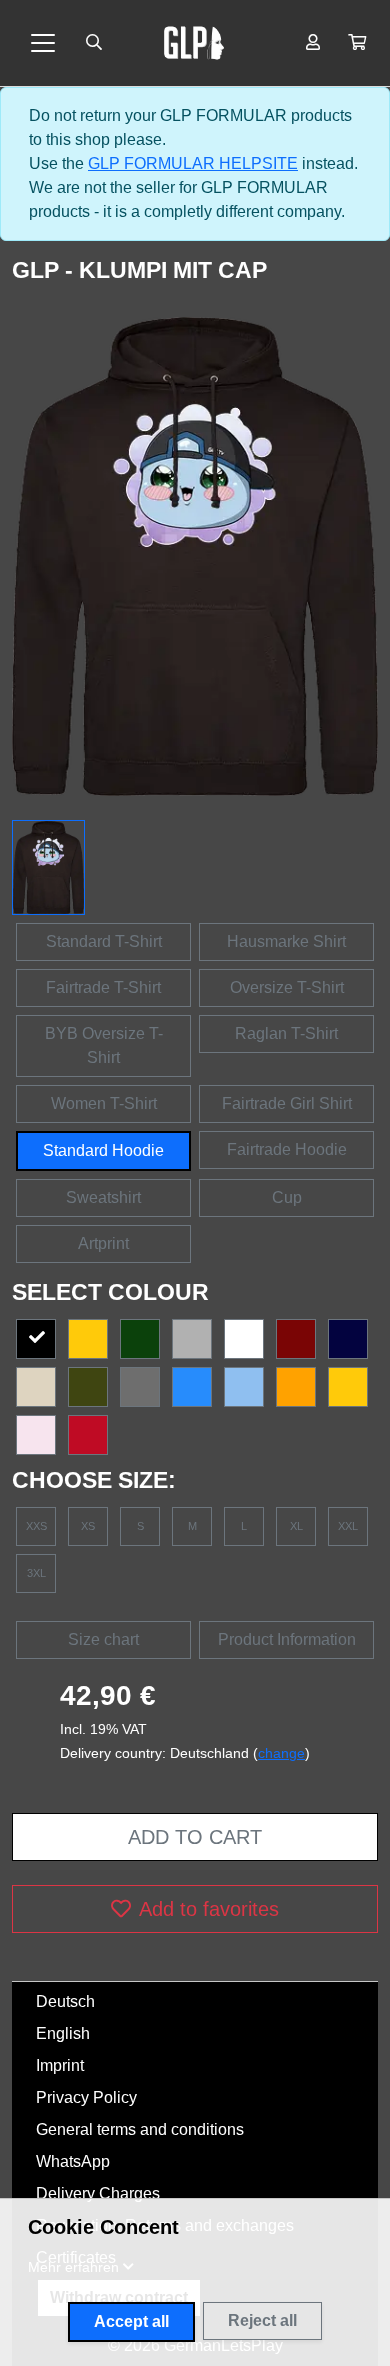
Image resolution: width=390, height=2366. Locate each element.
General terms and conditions (140, 2129)
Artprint (103, 1243)
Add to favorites (209, 1909)
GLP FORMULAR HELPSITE (193, 163)
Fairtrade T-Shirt (103, 987)
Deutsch (65, 2001)
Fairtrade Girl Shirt (287, 1103)
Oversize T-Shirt (287, 987)
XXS (36, 1526)
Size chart (103, 1639)
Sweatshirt (103, 1197)
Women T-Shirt (104, 1103)
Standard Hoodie (103, 1150)
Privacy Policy (86, 2097)
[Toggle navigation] (43, 43)
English (63, 2033)
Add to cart (195, 1837)
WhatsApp (73, 2161)
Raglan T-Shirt (286, 1033)
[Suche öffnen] (94, 43)
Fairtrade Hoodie (287, 1149)
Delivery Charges (98, 2193)
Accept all (131, 2321)
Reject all (262, 2320)
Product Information (287, 1639)
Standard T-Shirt (104, 941)
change (281, 1753)
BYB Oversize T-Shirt (104, 1045)
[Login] (313, 43)
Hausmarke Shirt (286, 941)
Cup (287, 1197)
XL (296, 1526)
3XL (36, 1573)
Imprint (60, 2065)
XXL (348, 1526)
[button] (357, 43)
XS (88, 1526)
